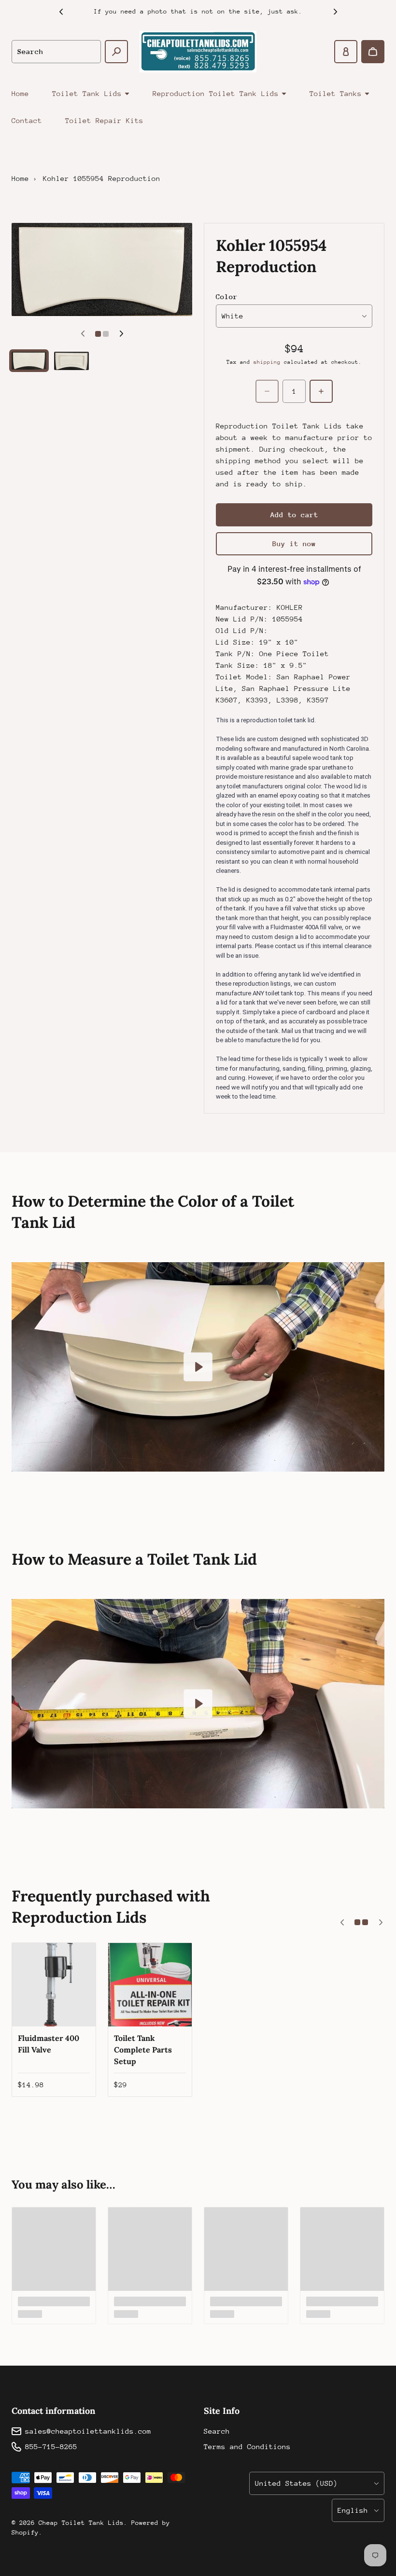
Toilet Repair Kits (104, 120)
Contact (27, 120)
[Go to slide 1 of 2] (29, 361)
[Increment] (321, 391)
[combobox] (56, 52)
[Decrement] (267, 391)
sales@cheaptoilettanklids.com (88, 2431)
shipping (267, 362)
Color (227, 296)
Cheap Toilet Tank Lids (81, 2523)
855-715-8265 (51, 2446)
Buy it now (294, 544)
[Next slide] (335, 12)
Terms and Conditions (247, 2446)
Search (217, 2431)
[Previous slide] (61, 12)
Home (20, 93)
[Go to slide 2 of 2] (71, 361)
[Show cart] (373, 52)
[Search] (116, 52)
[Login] (346, 52)
